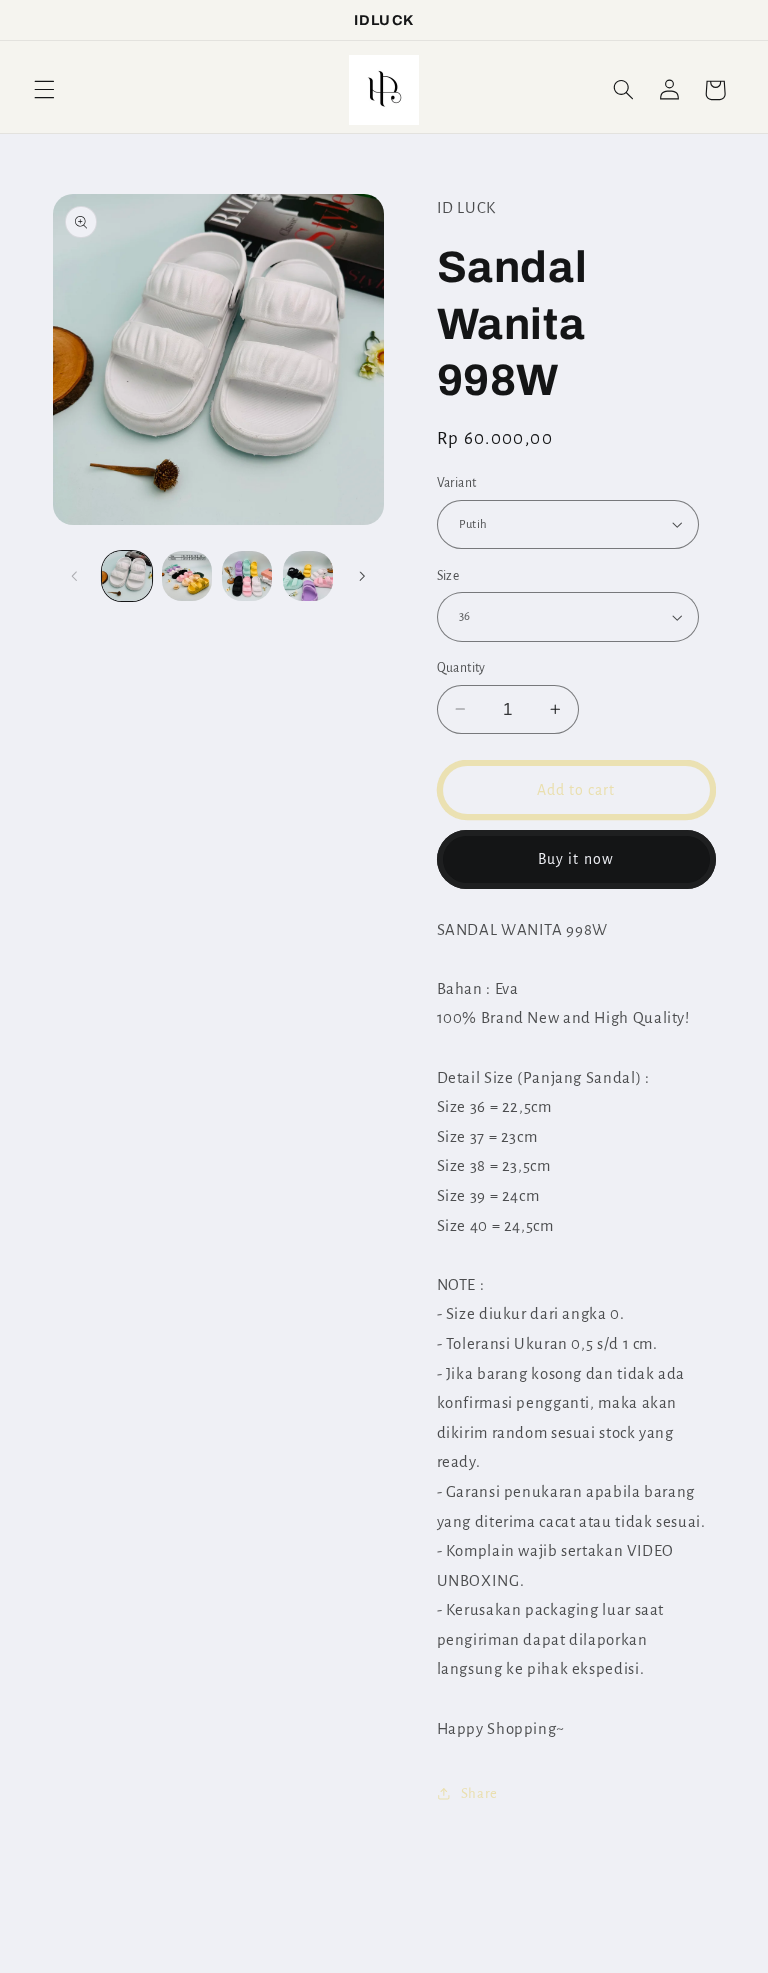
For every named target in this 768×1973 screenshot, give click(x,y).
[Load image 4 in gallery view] (308, 576)
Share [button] (479, 1793)
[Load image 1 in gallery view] (127, 576)
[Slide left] (75, 576)
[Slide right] (362, 576)
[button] (44, 90)
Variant (457, 483)
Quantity (461, 668)
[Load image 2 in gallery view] (187, 576)
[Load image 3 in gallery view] (247, 576)
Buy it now (576, 859)
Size (448, 576)
